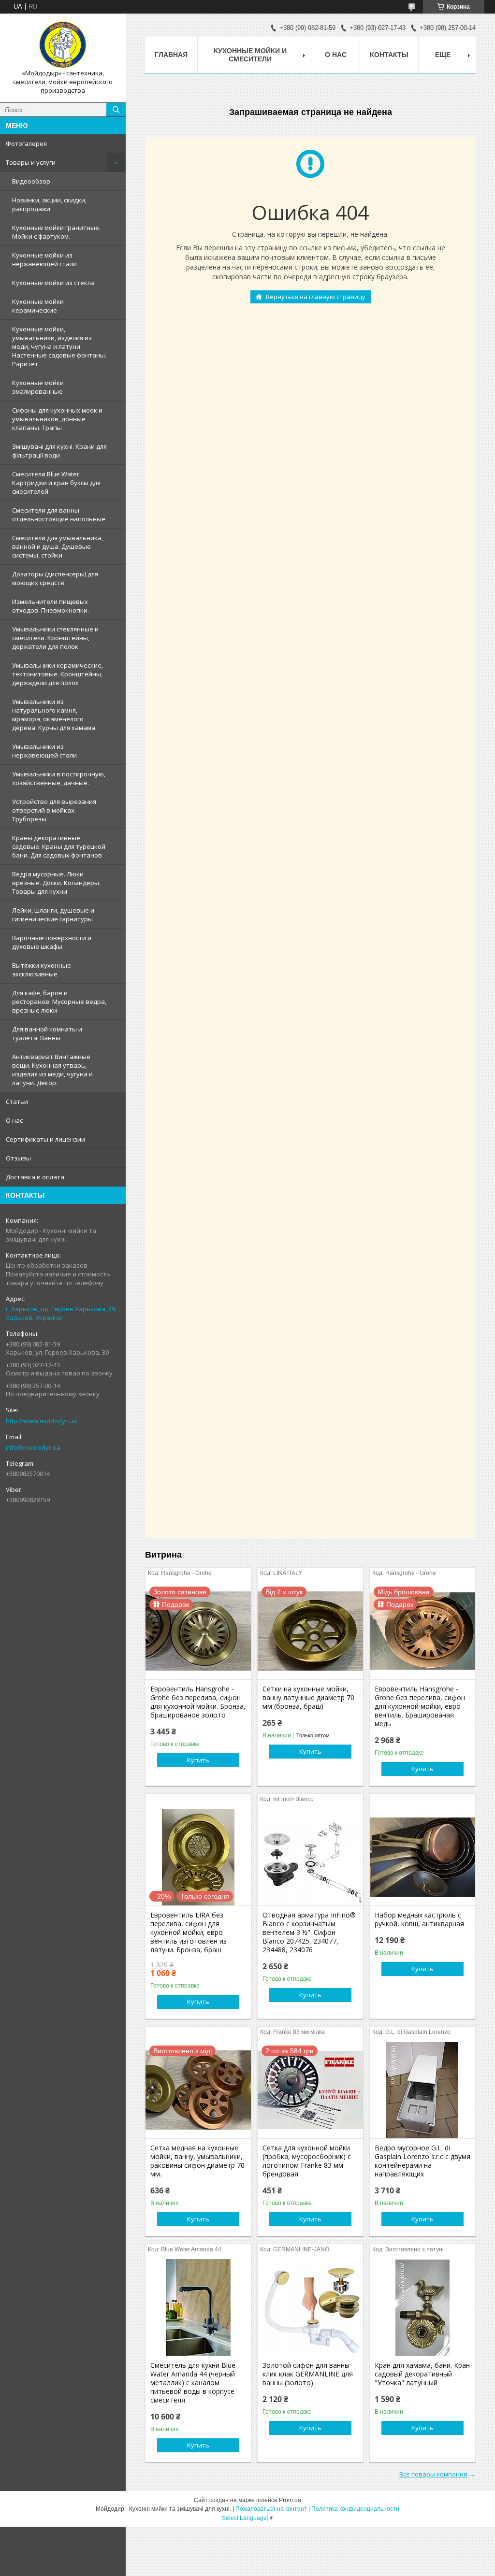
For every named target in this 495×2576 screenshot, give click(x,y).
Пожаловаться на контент (271, 2509)
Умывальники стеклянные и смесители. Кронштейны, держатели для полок (55, 638)
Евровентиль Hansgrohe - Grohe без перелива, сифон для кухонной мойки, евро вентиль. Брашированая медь (420, 1706)
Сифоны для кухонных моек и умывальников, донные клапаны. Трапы (57, 419)
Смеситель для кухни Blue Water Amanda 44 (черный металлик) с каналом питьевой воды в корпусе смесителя (193, 2383)
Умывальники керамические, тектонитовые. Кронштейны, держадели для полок (58, 674)
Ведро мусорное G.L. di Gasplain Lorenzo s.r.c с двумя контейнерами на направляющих (422, 2161)
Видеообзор (31, 181)
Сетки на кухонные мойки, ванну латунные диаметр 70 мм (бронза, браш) (308, 1698)
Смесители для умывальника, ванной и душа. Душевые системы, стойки (58, 546)
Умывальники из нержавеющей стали (44, 751)
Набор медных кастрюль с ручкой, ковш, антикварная (419, 1919)
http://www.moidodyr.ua (41, 1421)
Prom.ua (290, 2500)
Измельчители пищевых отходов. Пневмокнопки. (51, 606)
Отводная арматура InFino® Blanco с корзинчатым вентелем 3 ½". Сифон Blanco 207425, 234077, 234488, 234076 (309, 1932)
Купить (198, 1760)
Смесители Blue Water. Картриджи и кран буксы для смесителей (56, 483)
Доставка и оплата (35, 1177)
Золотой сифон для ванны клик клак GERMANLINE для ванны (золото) (308, 2374)
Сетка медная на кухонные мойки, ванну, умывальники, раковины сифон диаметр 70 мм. (197, 2161)
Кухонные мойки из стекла (53, 283)
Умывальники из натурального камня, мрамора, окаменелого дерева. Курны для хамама (54, 715)
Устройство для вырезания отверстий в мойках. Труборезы (54, 810)
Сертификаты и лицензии (45, 1139)
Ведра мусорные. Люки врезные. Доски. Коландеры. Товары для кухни (56, 883)
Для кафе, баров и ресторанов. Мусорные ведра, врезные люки (59, 1002)
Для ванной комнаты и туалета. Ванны (47, 1033)
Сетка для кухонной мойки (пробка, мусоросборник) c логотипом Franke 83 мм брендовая (307, 2161)
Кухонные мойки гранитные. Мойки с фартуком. (56, 232)
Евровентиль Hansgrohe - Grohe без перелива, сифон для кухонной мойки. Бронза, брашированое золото (198, 1702)
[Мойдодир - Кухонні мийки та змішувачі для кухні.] (63, 45)
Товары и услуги (31, 162)
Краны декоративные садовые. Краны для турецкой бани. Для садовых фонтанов (59, 846)
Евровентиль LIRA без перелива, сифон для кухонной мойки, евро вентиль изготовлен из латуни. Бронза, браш (189, 1932)
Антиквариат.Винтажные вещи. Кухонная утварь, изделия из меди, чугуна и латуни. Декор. (52, 1070)
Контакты (389, 55)
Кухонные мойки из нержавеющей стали (44, 259)
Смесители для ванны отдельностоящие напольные (59, 515)
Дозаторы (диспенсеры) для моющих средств (55, 578)
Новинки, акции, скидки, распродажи (49, 204)
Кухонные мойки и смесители (250, 55)
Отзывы (18, 1158)
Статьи (17, 1102)
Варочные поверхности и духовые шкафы (52, 942)
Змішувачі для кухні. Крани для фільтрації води (59, 451)
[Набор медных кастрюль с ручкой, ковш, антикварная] (422, 1857)
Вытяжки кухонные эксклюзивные (42, 970)
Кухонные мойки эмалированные (38, 387)
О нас (14, 1120)
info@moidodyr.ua (33, 1447)
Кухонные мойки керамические (38, 306)
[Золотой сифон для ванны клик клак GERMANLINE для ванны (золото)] (310, 2307)
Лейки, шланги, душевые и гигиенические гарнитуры (53, 915)
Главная (171, 55)
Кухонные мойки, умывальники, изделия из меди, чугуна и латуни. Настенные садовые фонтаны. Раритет (59, 346)
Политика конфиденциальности (355, 2509)
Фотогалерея (26, 143)
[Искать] (116, 110)
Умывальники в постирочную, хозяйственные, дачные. (59, 778)
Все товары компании (433, 2474)
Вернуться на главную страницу (316, 297)
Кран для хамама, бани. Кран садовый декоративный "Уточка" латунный (422, 2374)
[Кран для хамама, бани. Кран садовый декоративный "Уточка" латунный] (422, 2307)
